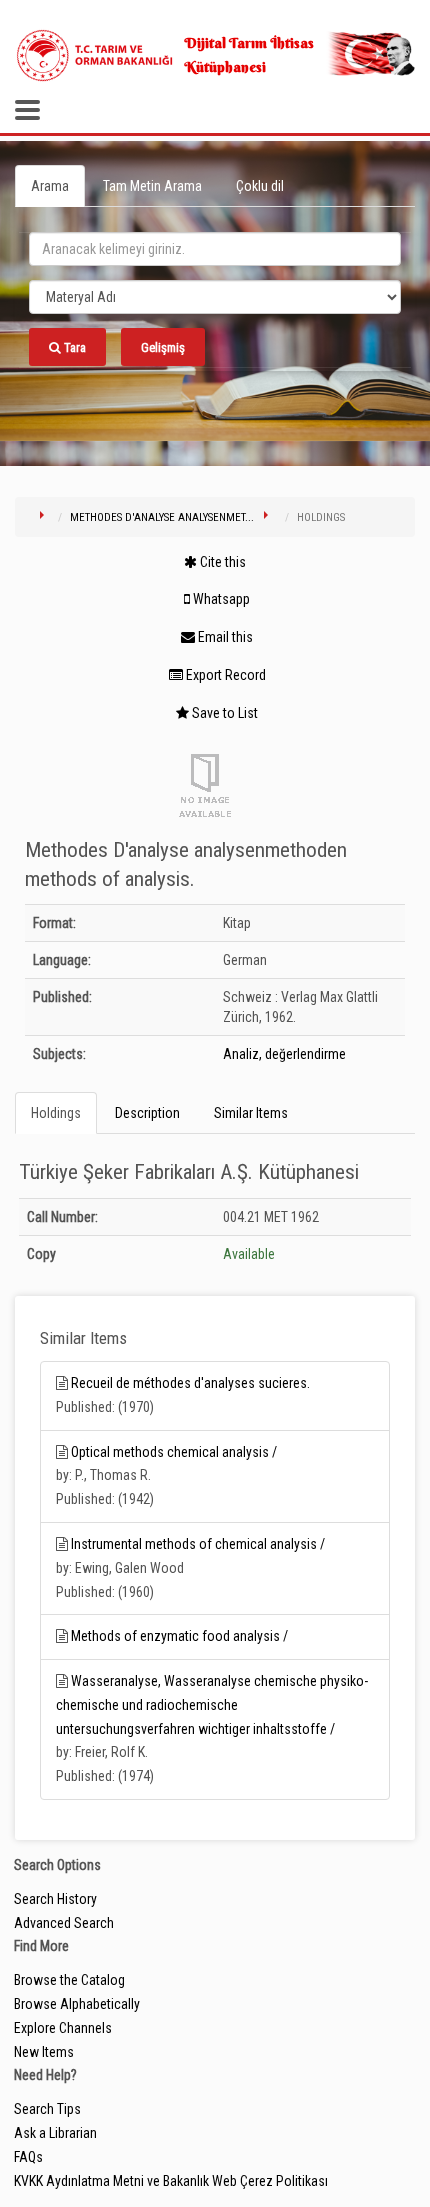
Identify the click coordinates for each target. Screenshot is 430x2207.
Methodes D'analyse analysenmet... (162, 517)
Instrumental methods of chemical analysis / (198, 1544)
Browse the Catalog (69, 1980)
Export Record (224, 675)
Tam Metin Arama (152, 186)
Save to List (223, 713)
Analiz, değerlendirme (284, 1054)
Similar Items (251, 1113)
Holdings (56, 1113)
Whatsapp (220, 599)
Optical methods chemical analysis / (174, 1452)
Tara (73, 347)
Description (147, 1113)
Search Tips (47, 2109)
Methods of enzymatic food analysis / (179, 1636)
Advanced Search (64, 1923)
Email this (224, 637)
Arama (50, 186)
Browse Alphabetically (77, 2004)
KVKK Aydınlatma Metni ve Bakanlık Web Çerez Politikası (171, 2181)
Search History (55, 1899)
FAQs (28, 2157)
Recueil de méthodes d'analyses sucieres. (190, 1383)
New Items (44, 2052)
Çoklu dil (260, 186)
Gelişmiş (163, 347)
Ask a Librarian (55, 2133)
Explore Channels (63, 2028)
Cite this (221, 562)
